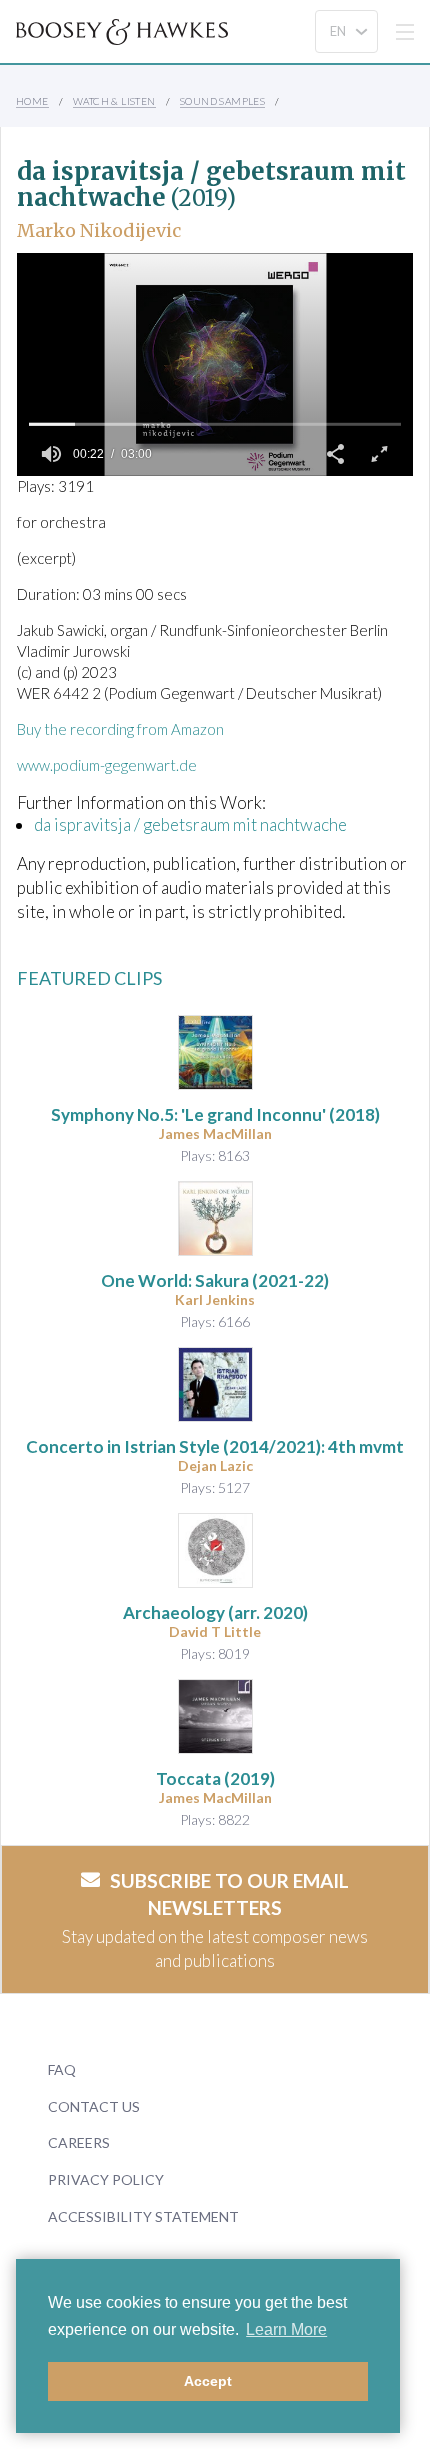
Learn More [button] (286, 2329)
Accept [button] (208, 2381)
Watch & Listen (114, 101)
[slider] (215, 424)
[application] (215, 364)
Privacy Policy (106, 2179)
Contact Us (94, 2106)
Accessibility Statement (143, 2216)
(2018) (215, 1114)
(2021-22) (215, 1280)
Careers (79, 2142)
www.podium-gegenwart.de (107, 765)
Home (32, 101)
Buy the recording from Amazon (120, 729)
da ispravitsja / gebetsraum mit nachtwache (190, 824)
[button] (335, 454)
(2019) (215, 1778)
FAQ (62, 2069)
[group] (51, 454)
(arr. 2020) (215, 1612)
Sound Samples (222, 101)
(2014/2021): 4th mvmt (215, 1446)
